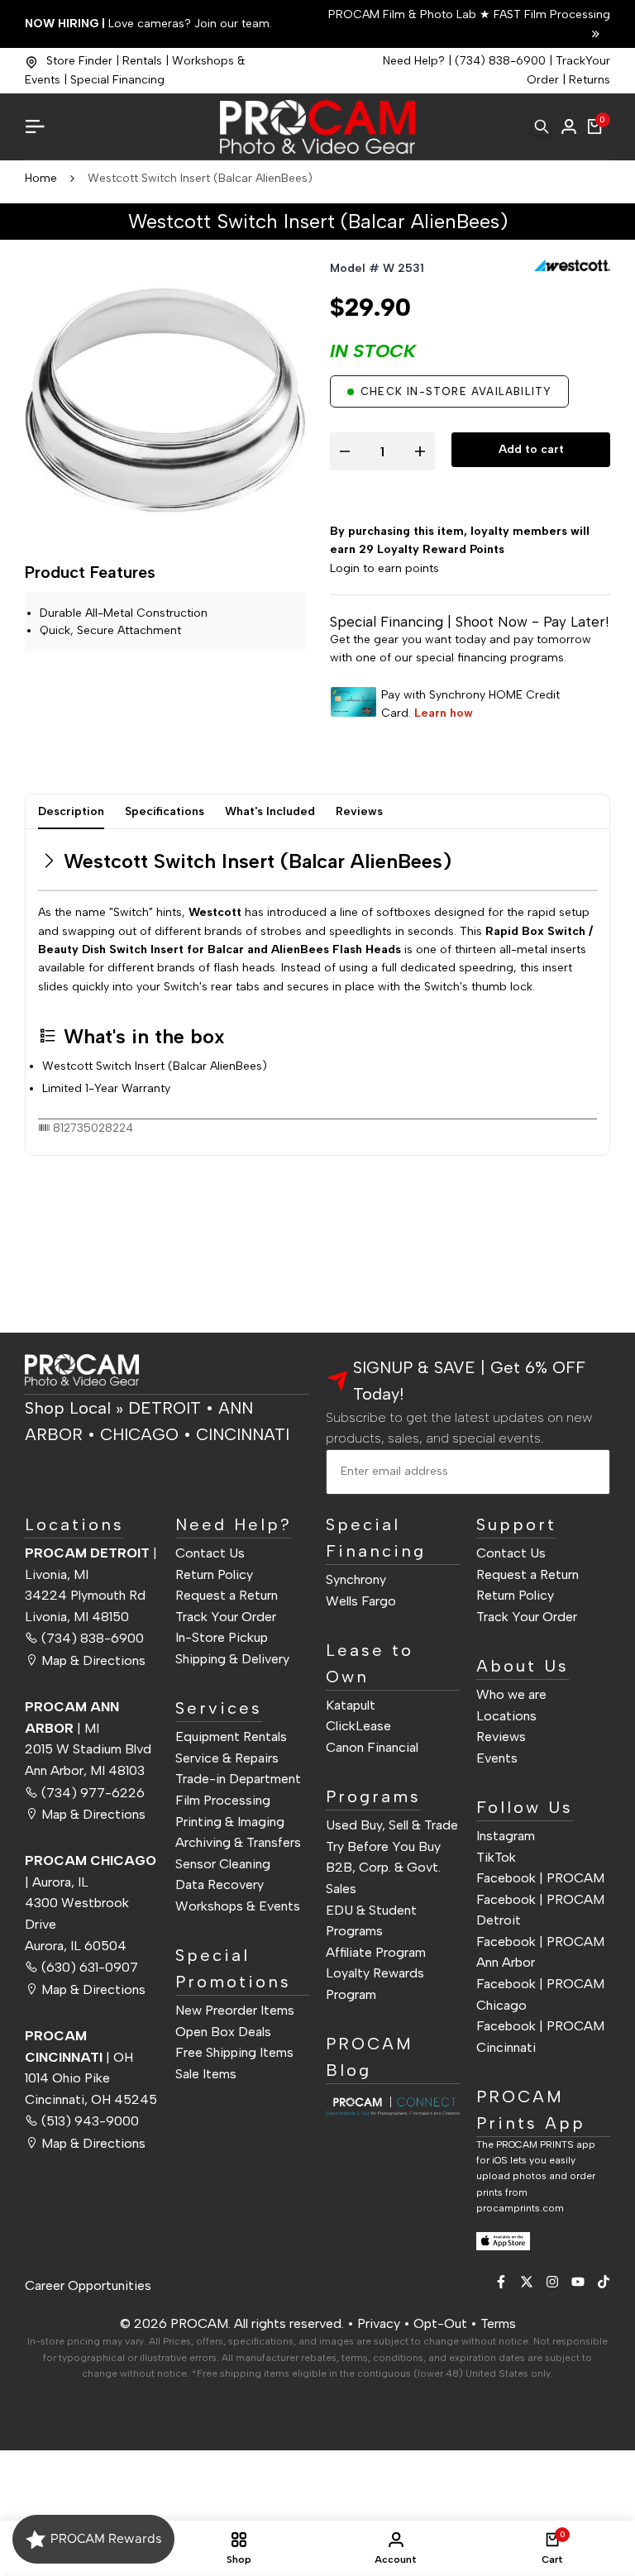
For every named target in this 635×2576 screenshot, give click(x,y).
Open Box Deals (223, 2032)
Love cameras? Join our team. (148, 24)
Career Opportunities (88, 2285)
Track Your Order (226, 1617)
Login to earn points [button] (384, 568)
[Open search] (542, 126)
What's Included (270, 811)
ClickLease (358, 1726)
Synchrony (356, 1579)
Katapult (351, 1705)
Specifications (165, 811)
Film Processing (223, 1800)
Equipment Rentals (231, 1736)
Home (41, 178)
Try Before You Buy (383, 1846)
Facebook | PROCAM (540, 1878)
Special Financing (117, 80)
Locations (506, 1716)
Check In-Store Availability (456, 391)
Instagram (506, 1836)
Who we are (511, 1694)
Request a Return (227, 1595)
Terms (498, 2323)
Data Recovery (220, 1884)
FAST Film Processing (550, 14)
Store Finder (79, 61)
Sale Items (206, 2074)
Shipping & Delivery (232, 1659)
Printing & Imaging (230, 1822)
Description (71, 811)
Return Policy (214, 1574)
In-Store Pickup (222, 1637)
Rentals (142, 61)
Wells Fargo (361, 1601)
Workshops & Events (238, 1906)
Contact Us (210, 1553)
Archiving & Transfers (238, 1842)
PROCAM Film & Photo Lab (404, 14)
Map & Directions (93, 1660)
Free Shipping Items (234, 2052)
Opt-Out (440, 2323)
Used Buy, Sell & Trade (392, 1825)
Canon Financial (372, 1747)
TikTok (496, 1857)
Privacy (379, 2323)
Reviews (359, 811)
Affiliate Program (376, 1952)
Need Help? (414, 61)
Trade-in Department (238, 1779)
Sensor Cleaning (223, 1864)
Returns (590, 80)
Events (497, 1758)
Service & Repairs (227, 1758)
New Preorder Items (235, 2010)
